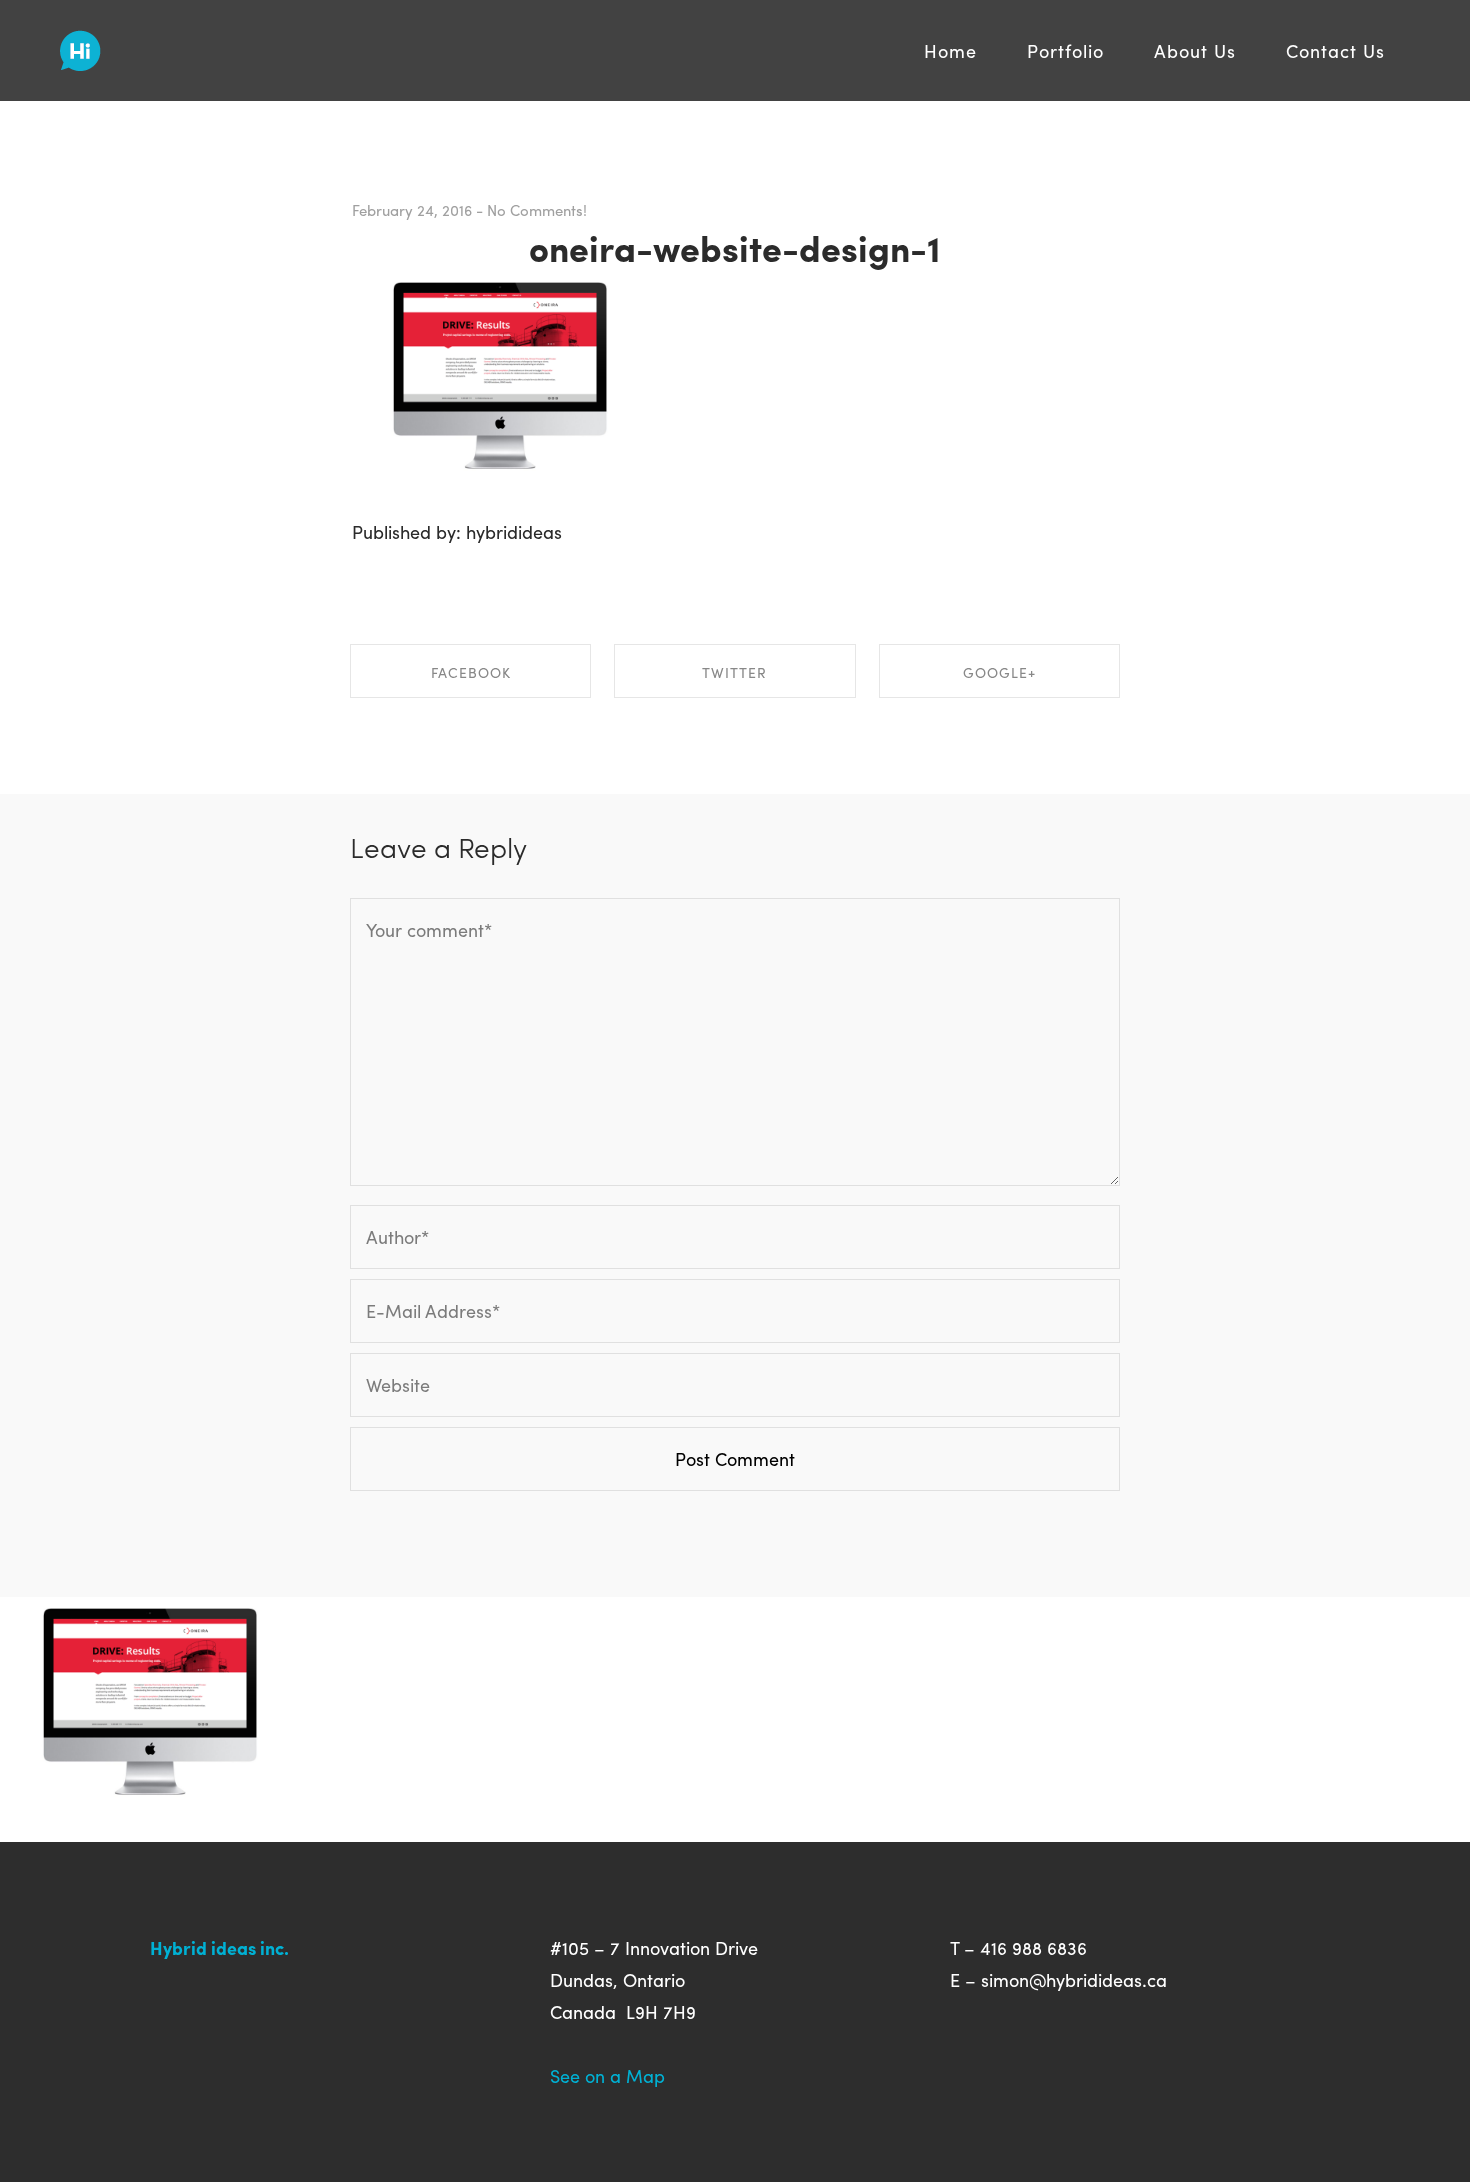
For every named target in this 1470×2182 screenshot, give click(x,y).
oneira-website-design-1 (735, 247)
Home (950, 50)
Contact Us (1335, 50)
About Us (1195, 50)
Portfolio (1065, 50)
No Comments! (537, 210)
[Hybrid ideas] (80, 43)
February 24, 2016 (412, 210)
